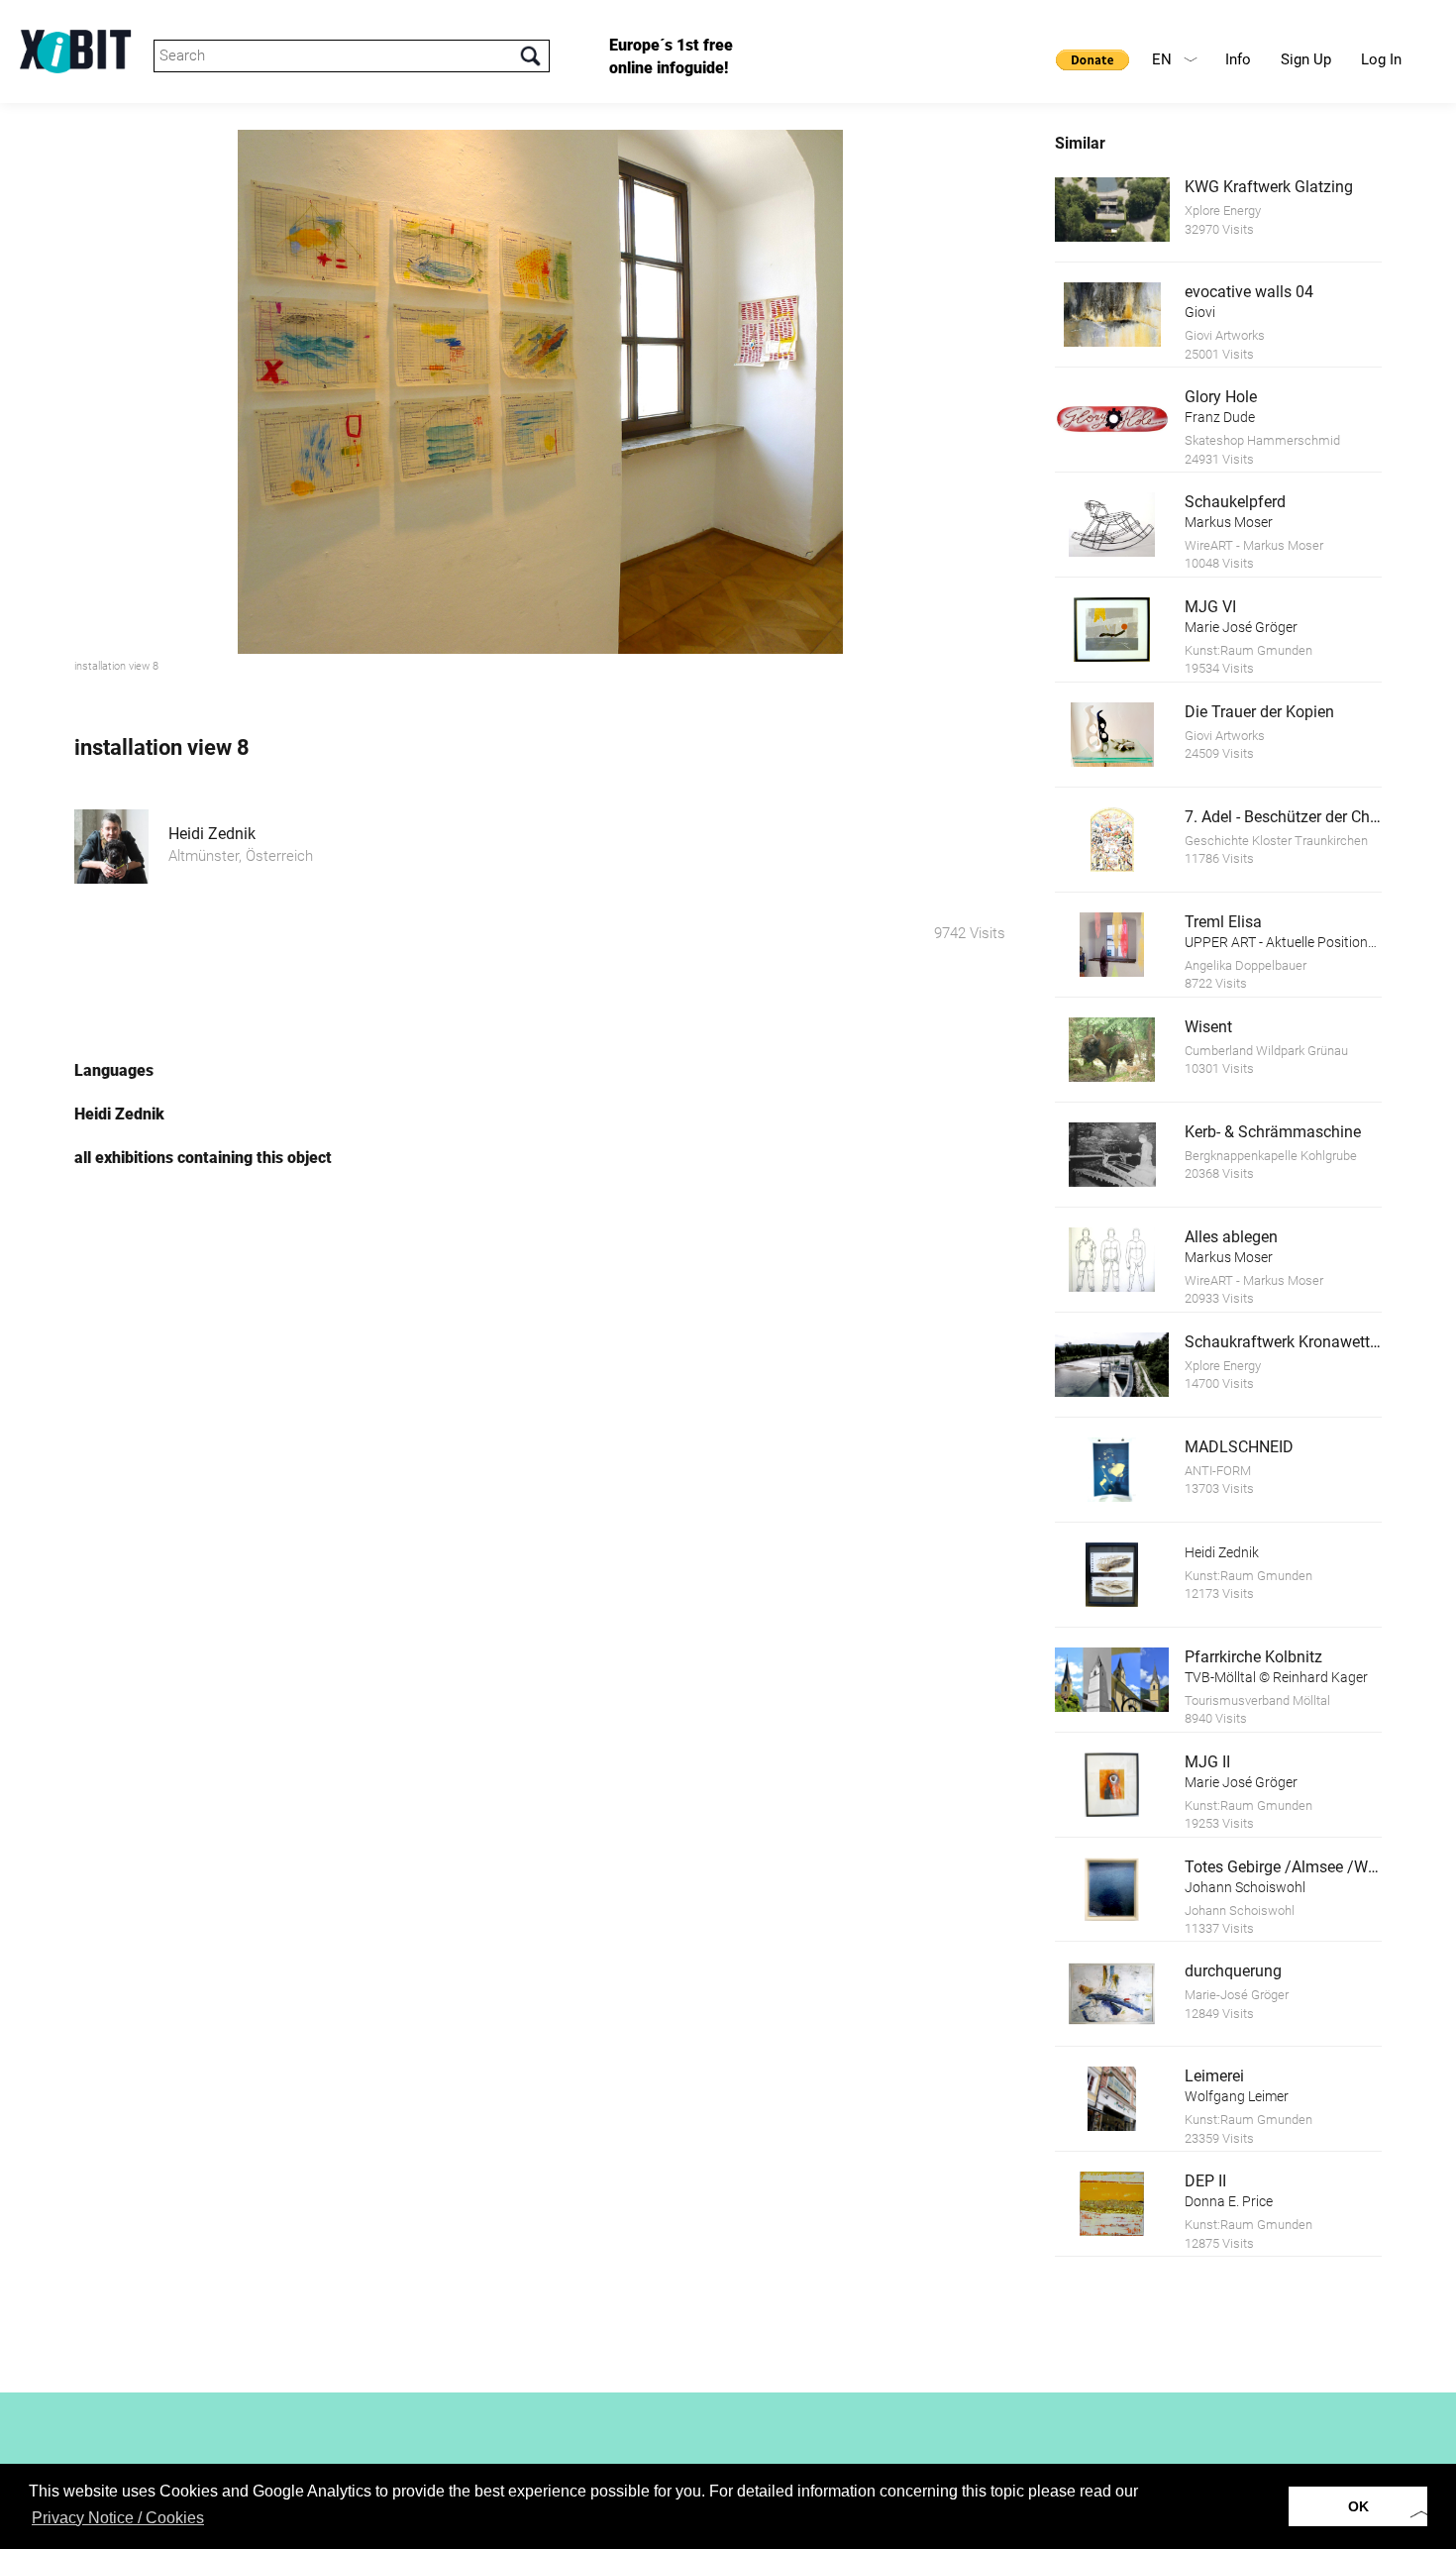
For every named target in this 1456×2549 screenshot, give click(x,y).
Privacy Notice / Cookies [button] (118, 2518)
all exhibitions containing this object (203, 1158)
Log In (1381, 59)
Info (1238, 59)
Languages (114, 1070)
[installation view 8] (540, 392)
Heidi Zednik (212, 834)
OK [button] (1358, 2506)
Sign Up (1306, 59)
